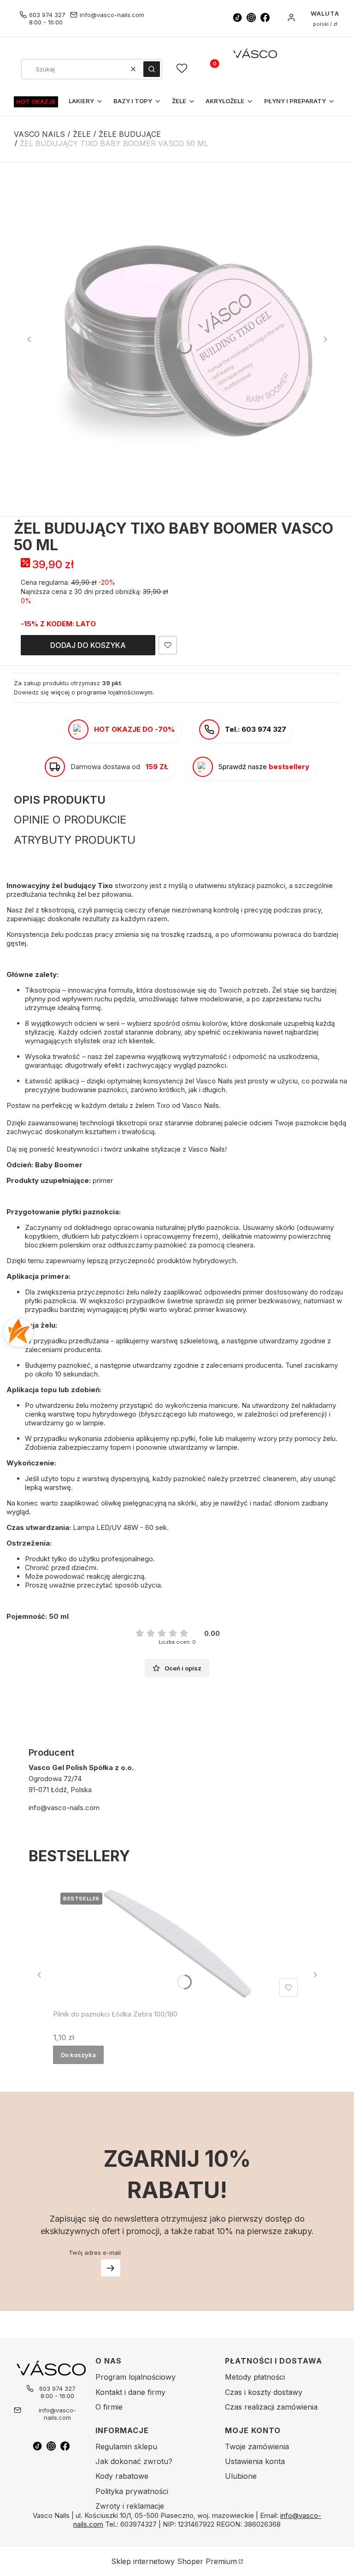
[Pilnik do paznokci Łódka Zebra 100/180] (177, 1943)
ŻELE (82, 134)
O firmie (109, 2407)
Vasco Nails (39, 134)
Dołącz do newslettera (111, 2268)
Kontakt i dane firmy (130, 2392)
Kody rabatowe (122, 2476)
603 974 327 (47, 15)
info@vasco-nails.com (112, 15)
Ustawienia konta (255, 2461)
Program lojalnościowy (136, 2377)
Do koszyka (78, 2055)
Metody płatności (255, 2377)
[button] (152, 69)
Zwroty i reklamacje (130, 2506)
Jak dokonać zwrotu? (134, 2461)
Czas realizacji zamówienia (271, 2407)
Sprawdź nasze (264, 767)
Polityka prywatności (132, 2491)
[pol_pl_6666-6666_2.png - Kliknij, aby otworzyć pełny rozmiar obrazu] (177, 339)
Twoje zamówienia (257, 2447)
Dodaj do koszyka (88, 645)
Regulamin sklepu (126, 2447)
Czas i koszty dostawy (264, 2392)
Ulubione (241, 2476)
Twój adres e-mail (95, 2253)
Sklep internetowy (174, 2561)
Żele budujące (130, 134)
